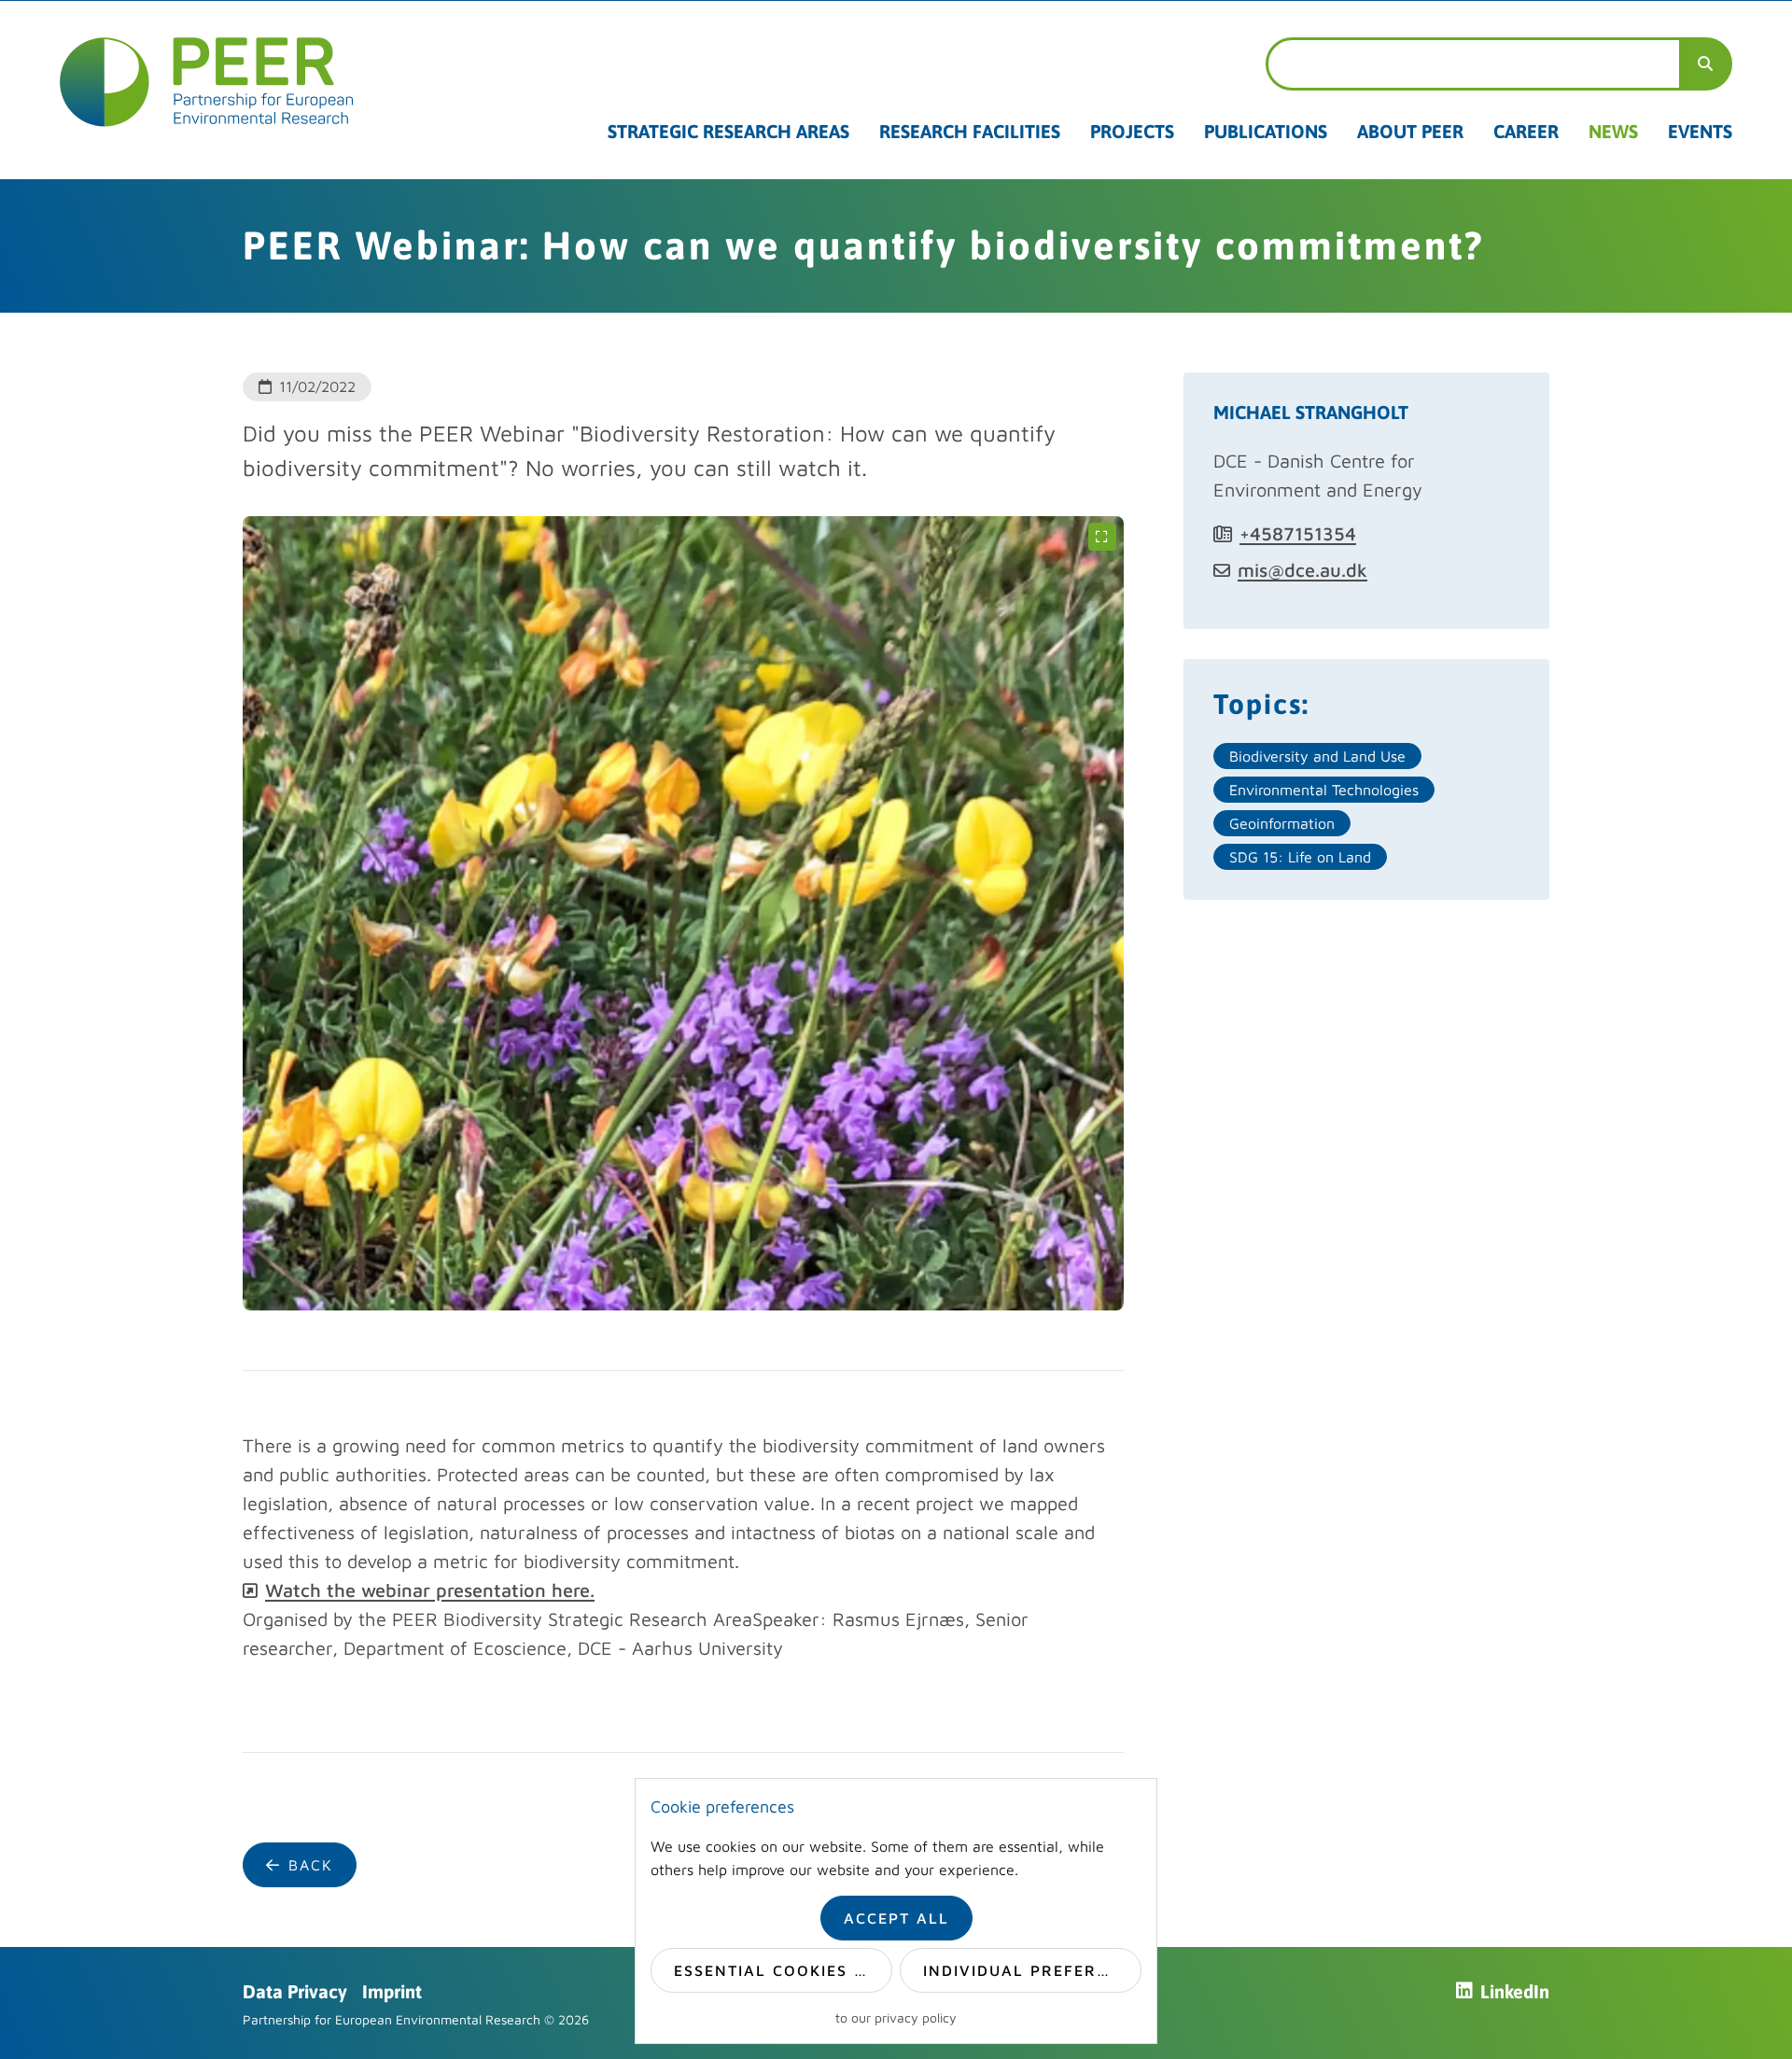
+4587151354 (1298, 533)
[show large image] (1102, 538)
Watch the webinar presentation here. (430, 1590)
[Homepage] (207, 82)
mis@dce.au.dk (1302, 570)
